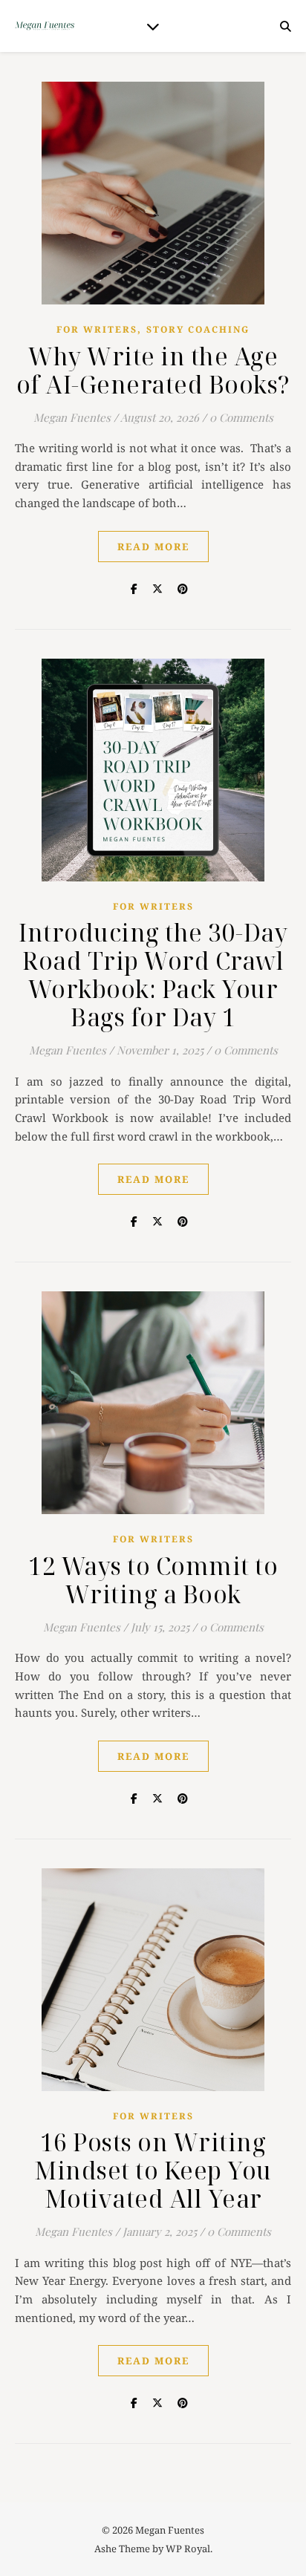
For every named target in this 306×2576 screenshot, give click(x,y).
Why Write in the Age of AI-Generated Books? (153, 370)
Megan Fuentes (72, 417)
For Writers (97, 329)
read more (153, 547)
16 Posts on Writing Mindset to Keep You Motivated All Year (153, 2170)
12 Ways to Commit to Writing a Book (153, 1580)
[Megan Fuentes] (45, 26)
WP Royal (188, 2549)
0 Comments (241, 417)
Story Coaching (198, 329)
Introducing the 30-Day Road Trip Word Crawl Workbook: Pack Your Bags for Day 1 (153, 975)
